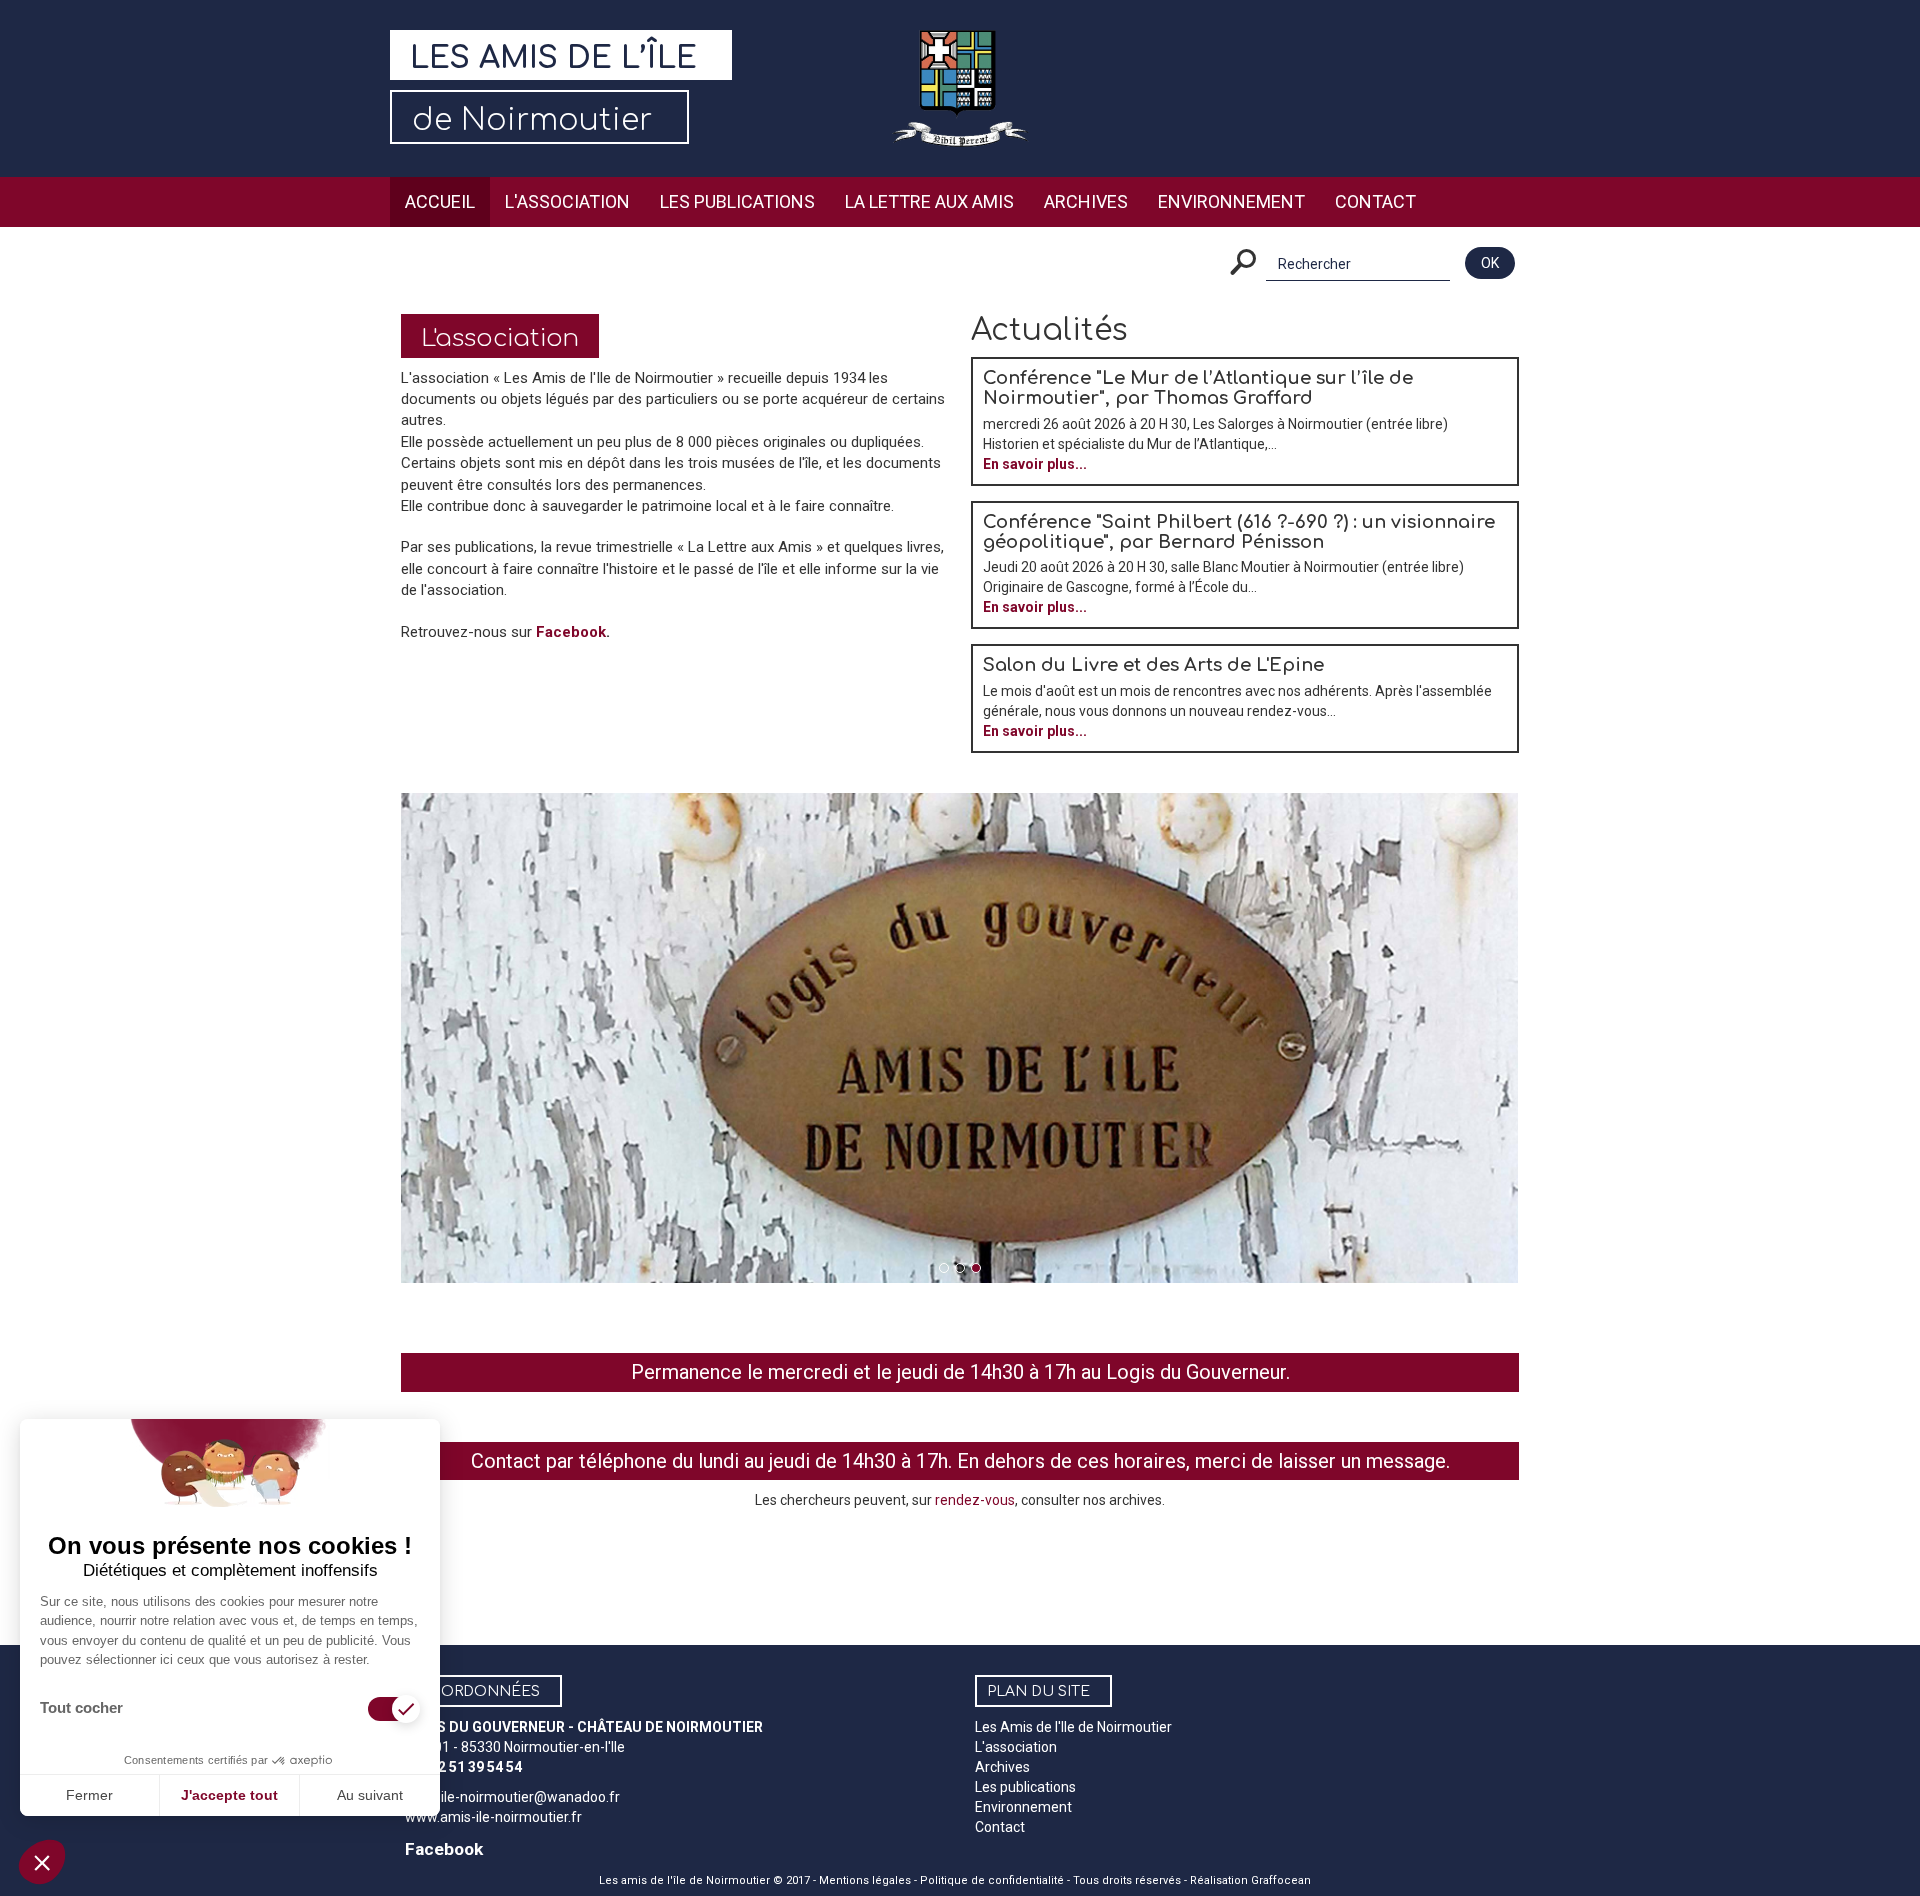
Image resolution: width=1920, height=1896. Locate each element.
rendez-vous (975, 1500)
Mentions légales (865, 1880)
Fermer (89, 1795)
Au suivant (370, 1795)
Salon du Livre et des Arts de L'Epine (1153, 665)
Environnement (1231, 201)
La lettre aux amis (929, 201)
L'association (567, 201)
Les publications (737, 201)
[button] (42, 1862)
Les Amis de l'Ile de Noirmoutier (1073, 1727)
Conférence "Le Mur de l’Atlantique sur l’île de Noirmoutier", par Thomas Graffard (1198, 388)
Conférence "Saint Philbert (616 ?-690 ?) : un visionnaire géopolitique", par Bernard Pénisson (1239, 532)
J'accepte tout (229, 1795)
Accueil (440, 201)
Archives (1086, 201)
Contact (1375, 201)
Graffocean (1281, 1880)
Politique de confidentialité (992, 1880)
